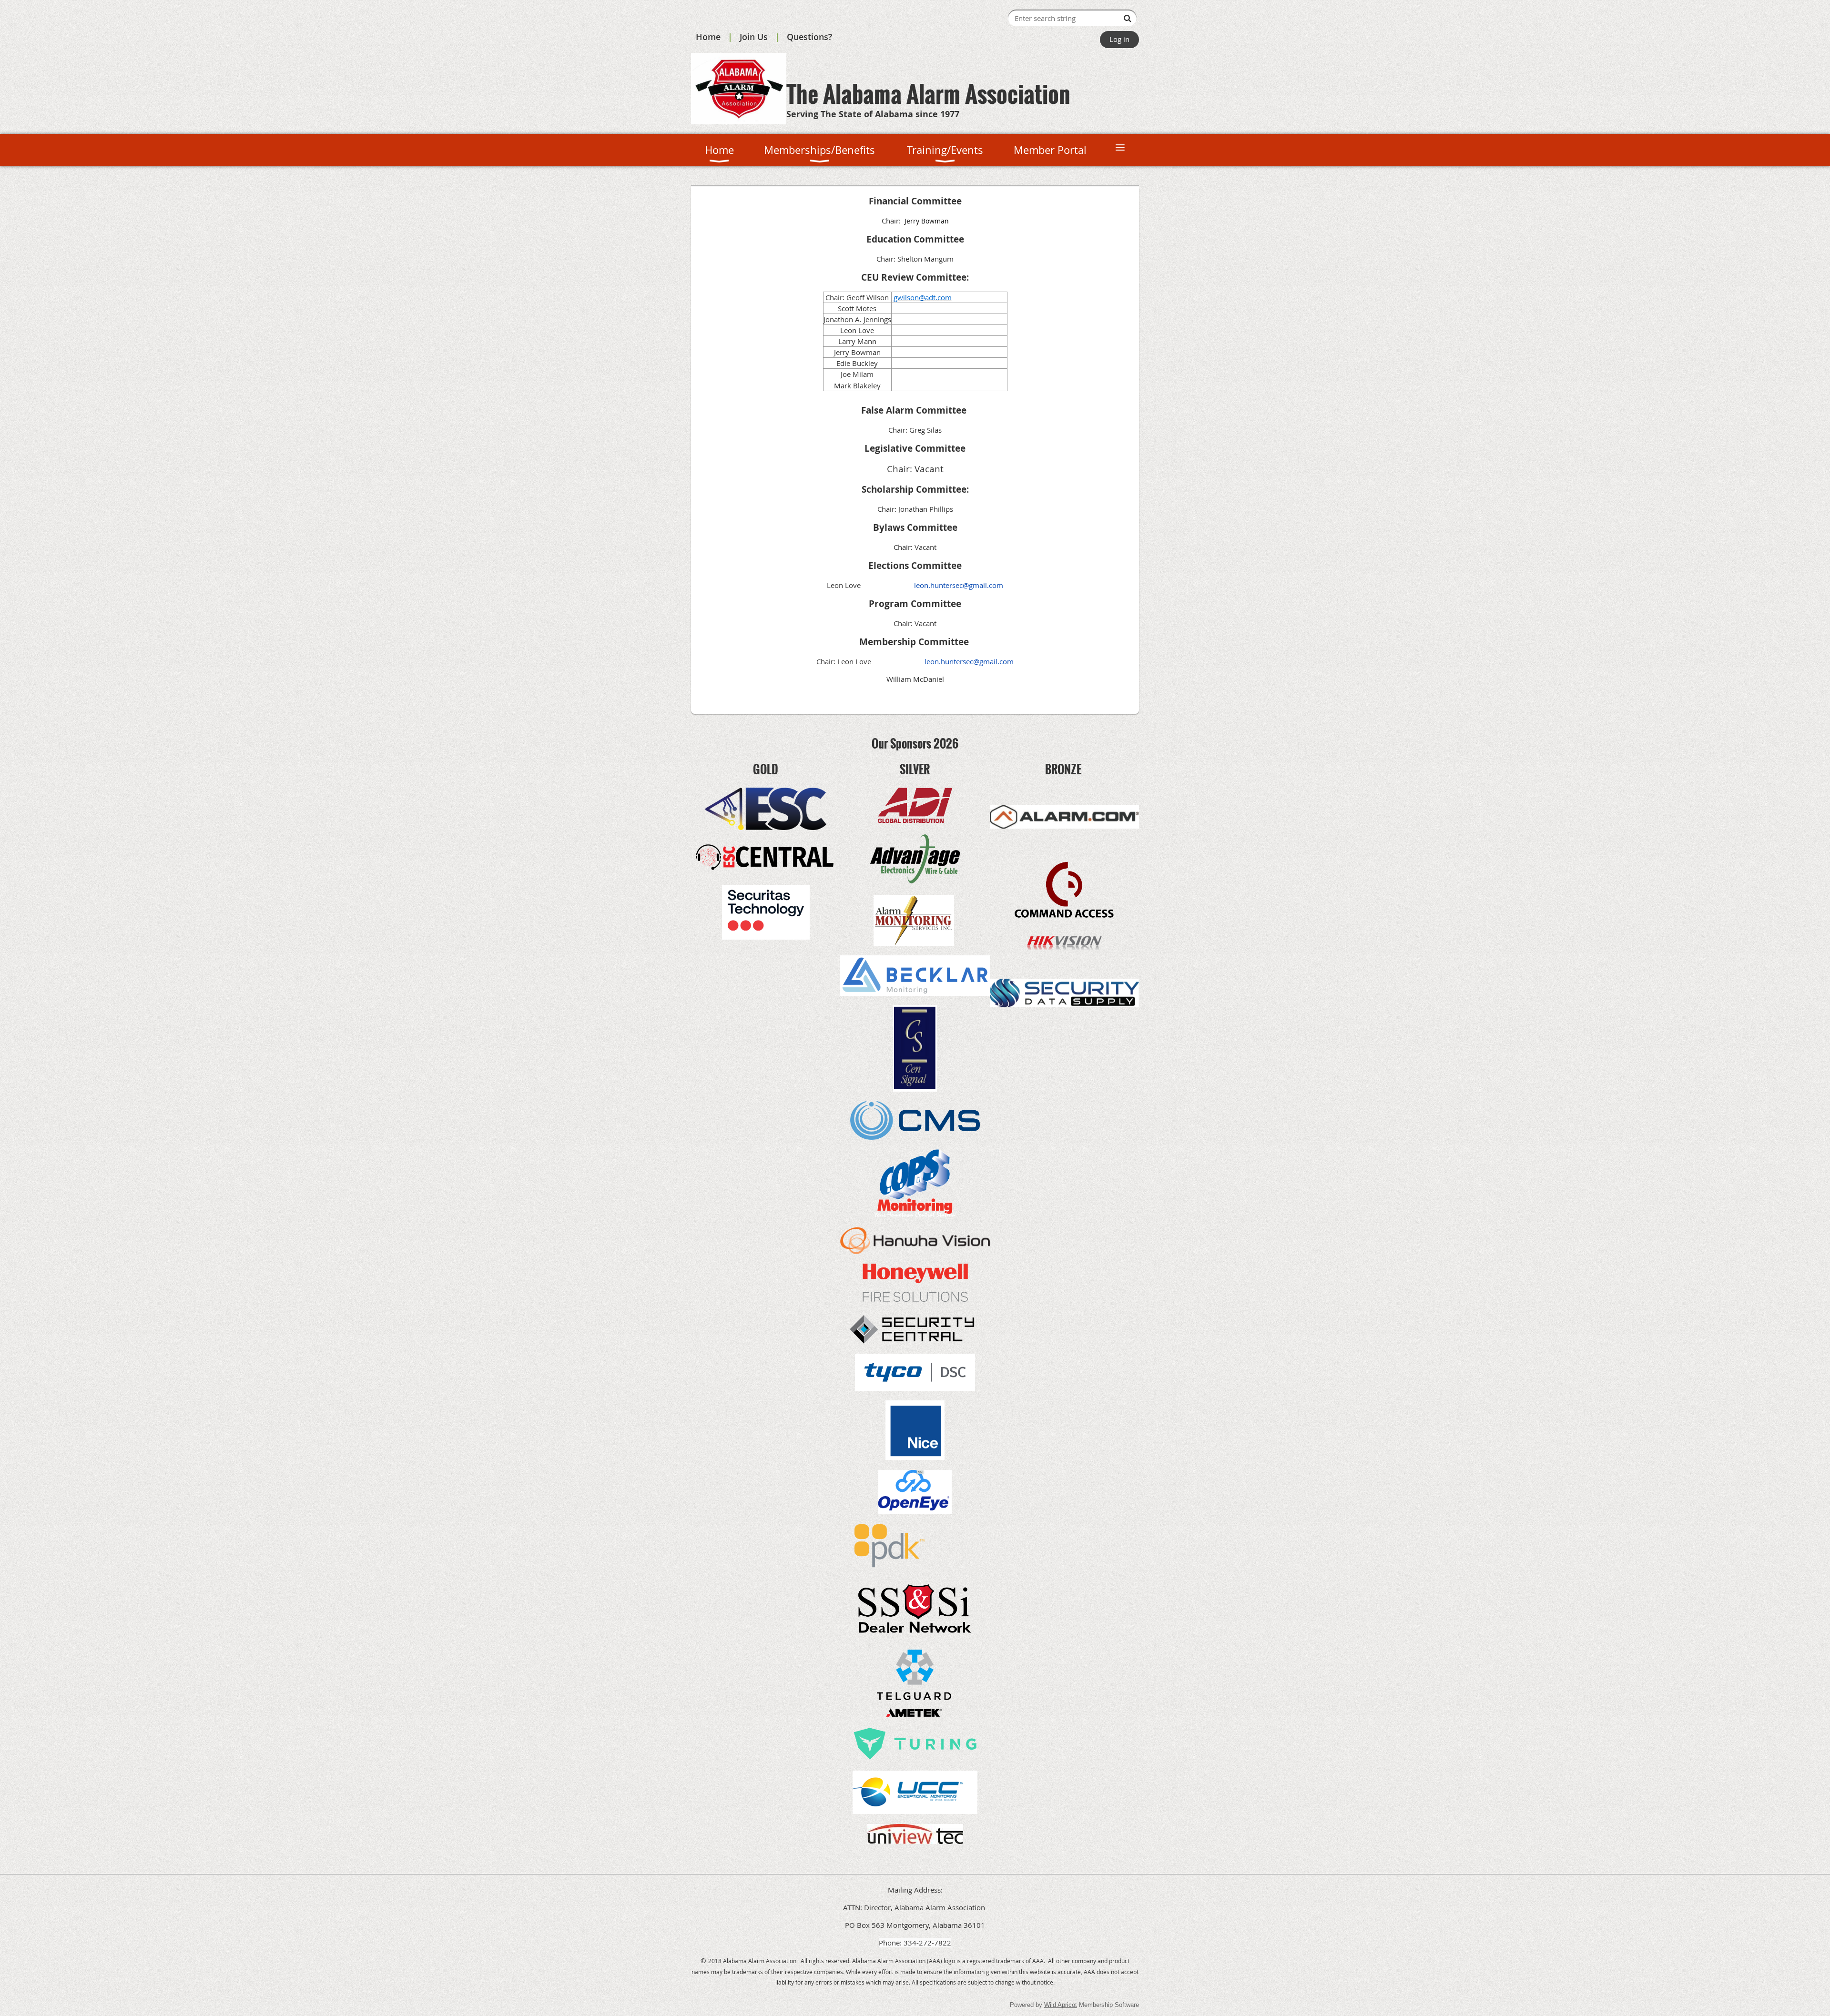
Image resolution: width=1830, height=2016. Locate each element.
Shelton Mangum (925, 259)
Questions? (809, 37)
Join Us (754, 37)
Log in (1119, 39)
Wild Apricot (1061, 2005)
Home (708, 37)
